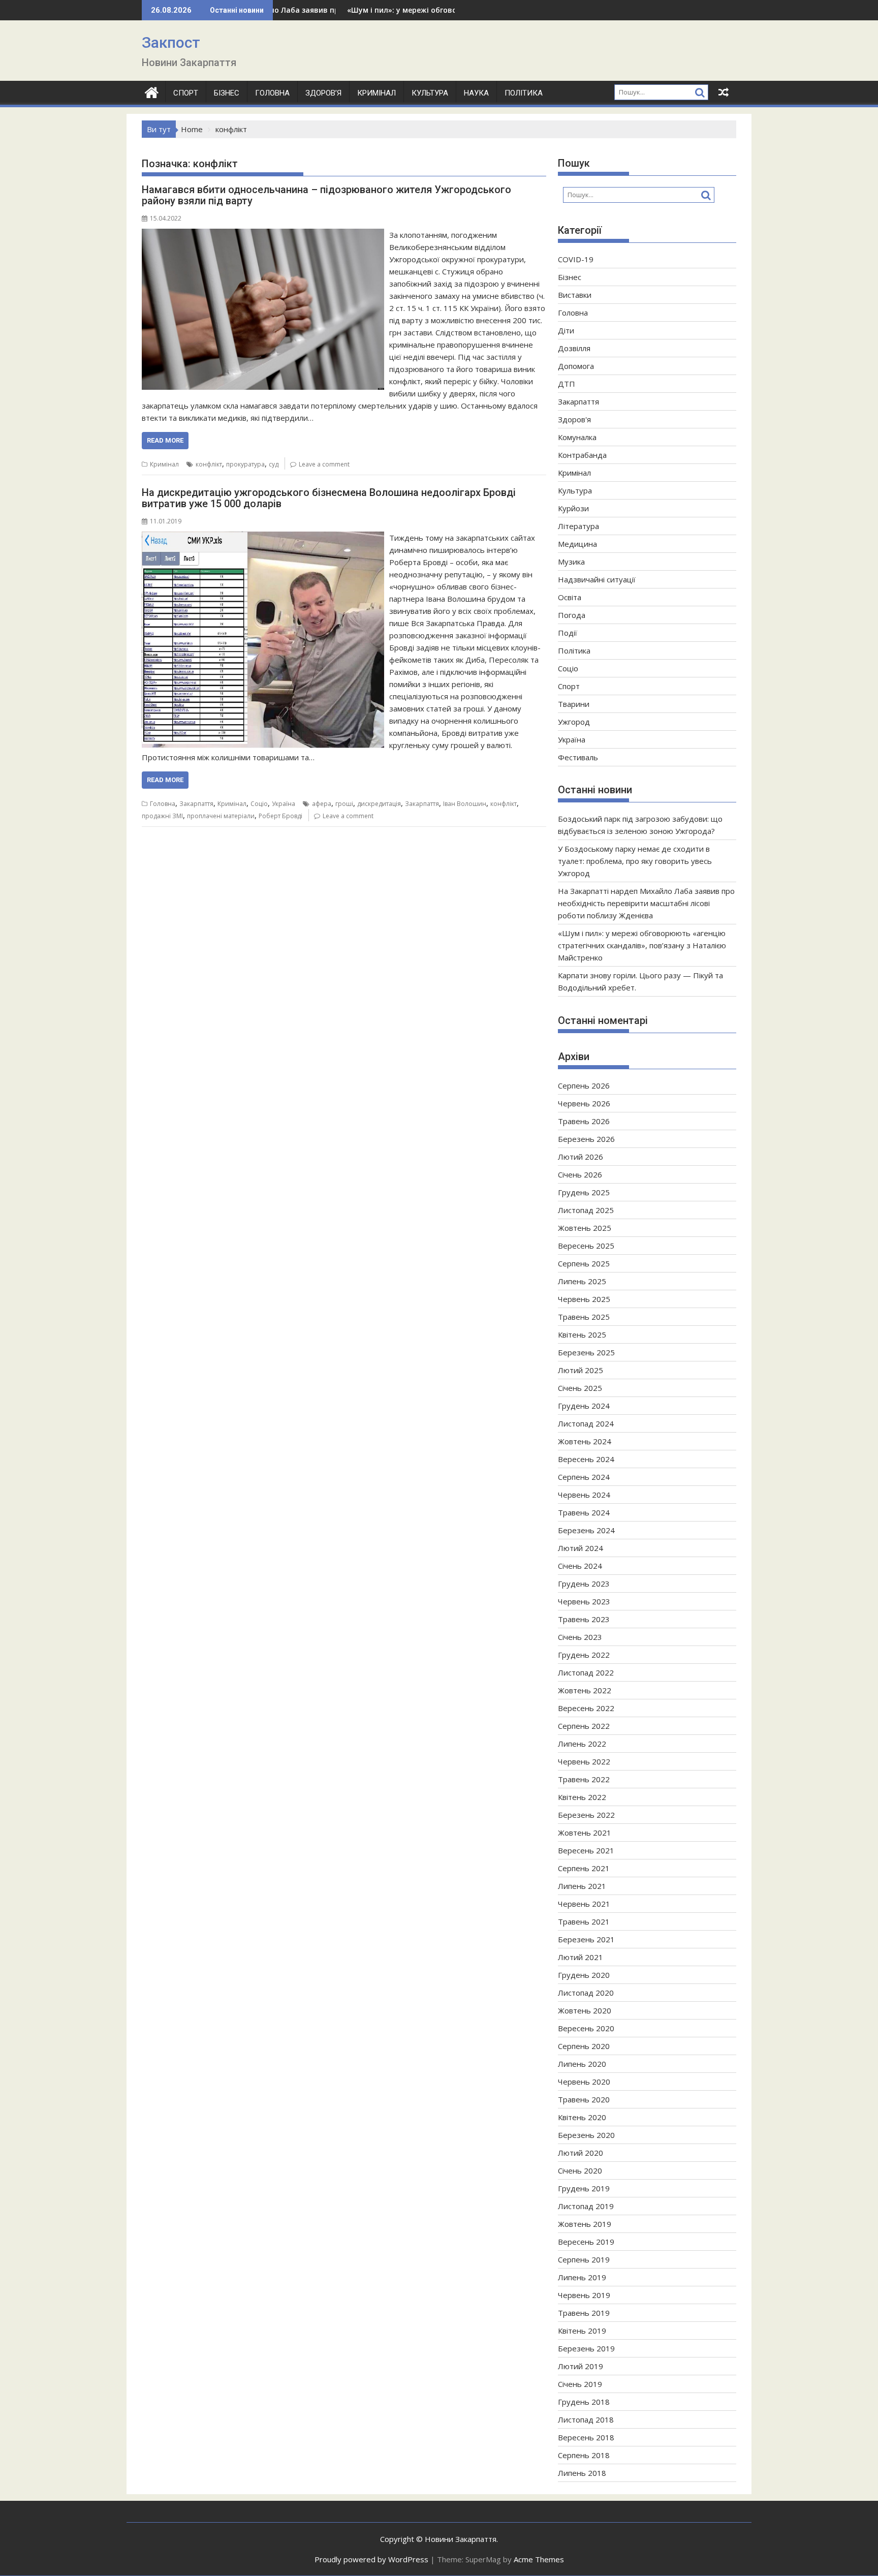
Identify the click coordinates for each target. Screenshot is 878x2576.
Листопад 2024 (586, 1423)
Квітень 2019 (582, 2331)
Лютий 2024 (581, 1548)
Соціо (259, 804)
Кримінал (377, 93)
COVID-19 (576, 259)
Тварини (574, 704)
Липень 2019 (582, 2277)
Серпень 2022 (584, 1726)
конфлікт (209, 464)
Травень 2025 (584, 1317)
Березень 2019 (586, 2348)
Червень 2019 (584, 2295)
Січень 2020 (580, 2170)
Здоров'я (574, 419)
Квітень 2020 (582, 2117)
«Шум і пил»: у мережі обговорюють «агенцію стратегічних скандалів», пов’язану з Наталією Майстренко (642, 945)
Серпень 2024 (584, 1477)
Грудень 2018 (584, 2402)
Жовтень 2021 (585, 1833)
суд (274, 464)
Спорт (186, 93)
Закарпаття (196, 804)
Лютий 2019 (581, 2366)
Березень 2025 (586, 1352)
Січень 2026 (580, 1174)
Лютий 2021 (581, 1957)
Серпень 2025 (584, 1263)
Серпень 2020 (584, 2046)
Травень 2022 (584, 1779)
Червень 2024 (584, 1495)
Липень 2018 (582, 2473)
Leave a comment (324, 464)
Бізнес (227, 93)
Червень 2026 (584, 1103)
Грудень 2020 (584, 1975)
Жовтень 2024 (585, 1441)
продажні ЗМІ (162, 816)
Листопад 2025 (586, 1210)
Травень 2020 (584, 2099)
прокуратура (245, 464)
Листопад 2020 (586, 1993)
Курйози (573, 508)
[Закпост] (152, 91)
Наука (476, 93)
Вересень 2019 (586, 2242)
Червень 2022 (584, 1761)
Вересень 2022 (586, 1708)
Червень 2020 (584, 2082)
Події (568, 633)
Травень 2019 (584, 2313)
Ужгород (574, 722)
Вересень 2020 (586, 2028)
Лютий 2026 (581, 1157)
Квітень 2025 (582, 1334)
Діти (566, 330)
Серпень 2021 (584, 1868)
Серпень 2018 (584, 2455)
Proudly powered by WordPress (371, 2559)
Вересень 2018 (586, 2437)
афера (322, 804)
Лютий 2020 (581, 2153)
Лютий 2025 (581, 1370)
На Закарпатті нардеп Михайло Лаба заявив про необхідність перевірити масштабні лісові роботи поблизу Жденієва (646, 903)
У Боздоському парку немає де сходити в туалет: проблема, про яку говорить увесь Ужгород (635, 861)
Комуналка (577, 437)
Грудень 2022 (584, 1655)
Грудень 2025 (584, 1192)
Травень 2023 (584, 1619)
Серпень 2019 (584, 2259)
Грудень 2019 (584, 2188)
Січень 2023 (580, 1637)
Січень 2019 (580, 2384)
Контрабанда (582, 455)
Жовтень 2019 (585, 2224)
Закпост (171, 42)
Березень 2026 (586, 1139)
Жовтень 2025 (585, 1228)
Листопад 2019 (586, 2206)
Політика (524, 93)
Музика (571, 562)
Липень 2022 (582, 1744)
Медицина (577, 544)
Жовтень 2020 (585, 2010)
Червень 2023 (584, 1601)
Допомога (576, 366)
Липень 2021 (582, 1886)
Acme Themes (539, 2559)
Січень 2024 (580, 1566)
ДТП (567, 384)
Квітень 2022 (582, 1797)
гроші (344, 804)
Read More (165, 440)
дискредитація (379, 804)
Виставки (575, 295)
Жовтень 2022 (585, 1690)
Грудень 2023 (584, 1584)
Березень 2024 (586, 1530)
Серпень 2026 (584, 1085)
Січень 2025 (580, 1388)
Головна (272, 93)
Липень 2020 (582, 2064)
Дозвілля (574, 348)
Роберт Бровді (280, 816)
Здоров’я (323, 93)
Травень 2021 (584, 1921)
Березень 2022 (586, 1815)
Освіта (570, 597)
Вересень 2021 (586, 1850)
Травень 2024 (584, 1512)
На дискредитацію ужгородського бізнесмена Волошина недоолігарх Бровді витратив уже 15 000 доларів (329, 498)
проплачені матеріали (221, 816)
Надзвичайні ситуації (597, 579)
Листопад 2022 (586, 1672)
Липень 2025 (582, 1281)
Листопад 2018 (586, 2419)
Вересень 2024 (586, 1459)
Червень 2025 (584, 1299)
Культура (430, 93)
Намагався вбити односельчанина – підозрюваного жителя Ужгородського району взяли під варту (326, 195)
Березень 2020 (586, 2135)
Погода (572, 615)
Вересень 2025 (586, 1246)
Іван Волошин (465, 804)
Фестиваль (578, 757)
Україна (284, 804)
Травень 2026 (584, 1121)
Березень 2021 (586, 1939)
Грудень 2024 (584, 1406)
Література (578, 526)
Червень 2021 (584, 1904)
